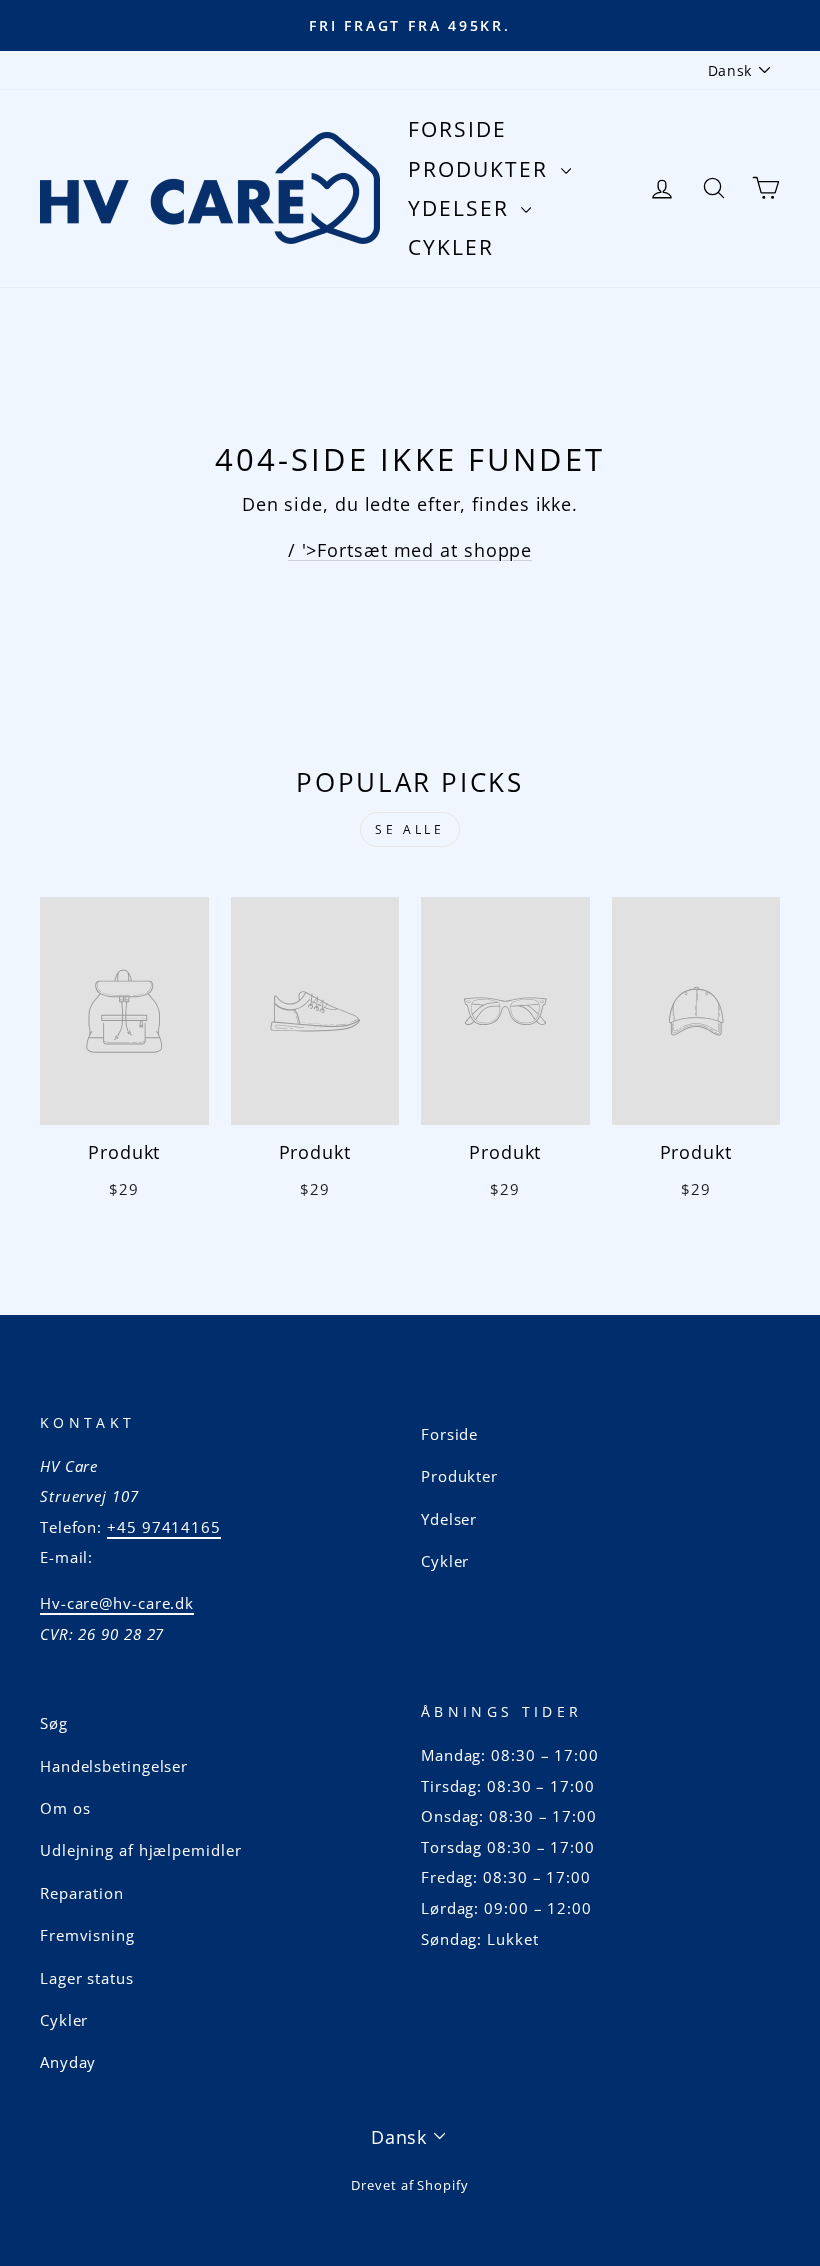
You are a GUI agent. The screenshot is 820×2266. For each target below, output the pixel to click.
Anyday (68, 2062)
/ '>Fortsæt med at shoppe (410, 550)
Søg (54, 1723)
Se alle (409, 829)
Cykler (451, 247)
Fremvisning (87, 1935)
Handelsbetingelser (114, 1766)
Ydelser (462, 208)
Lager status (87, 1978)
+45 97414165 (164, 1527)
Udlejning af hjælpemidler (141, 1850)
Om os (65, 1808)
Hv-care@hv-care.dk (117, 1603)
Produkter (482, 169)
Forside (458, 129)
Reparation (82, 1893)
